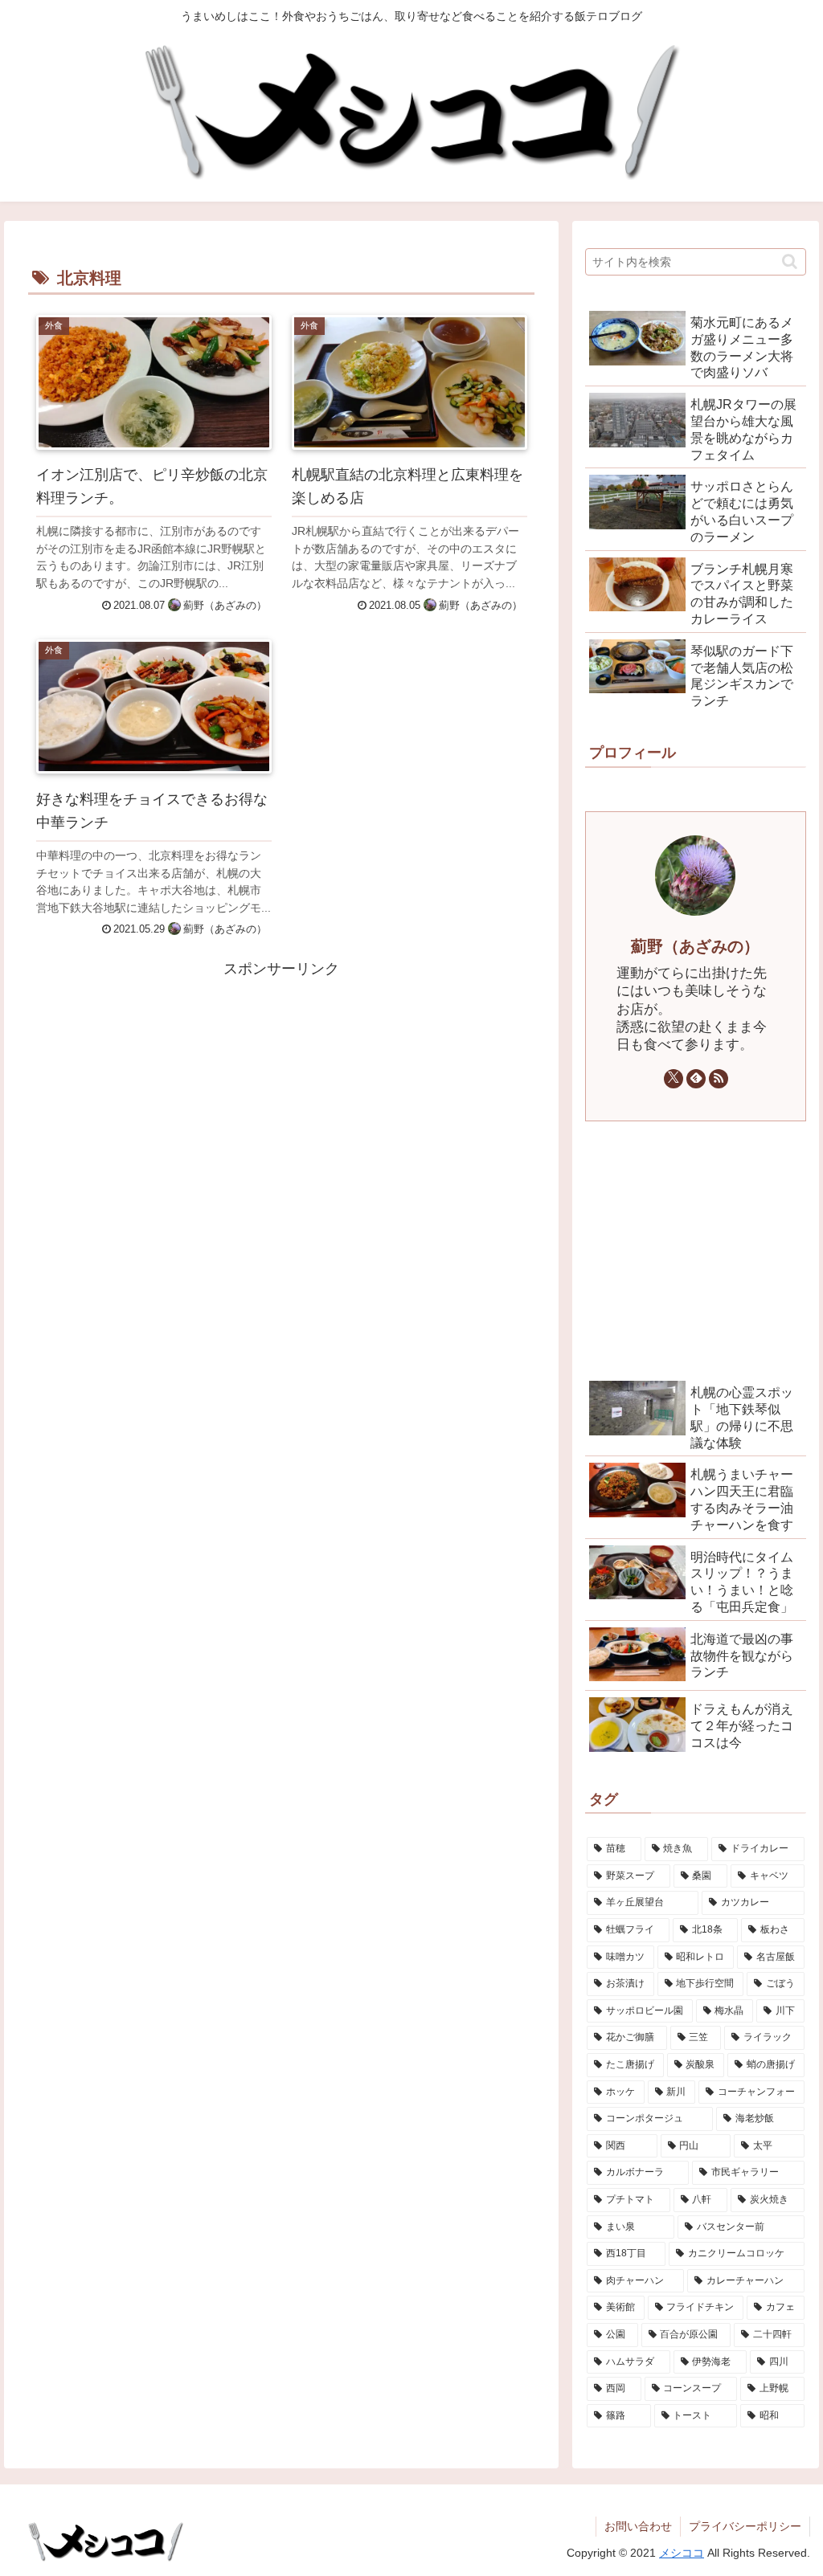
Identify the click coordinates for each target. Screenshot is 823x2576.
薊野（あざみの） (695, 946)
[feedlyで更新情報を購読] (696, 1079)
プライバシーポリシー (745, 2526)
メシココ (682, 2553)
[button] (790, 261)
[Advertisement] (281, 1095)
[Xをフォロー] (674, 1079)
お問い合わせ (638, 2526)
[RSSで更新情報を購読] (719, 1079)
